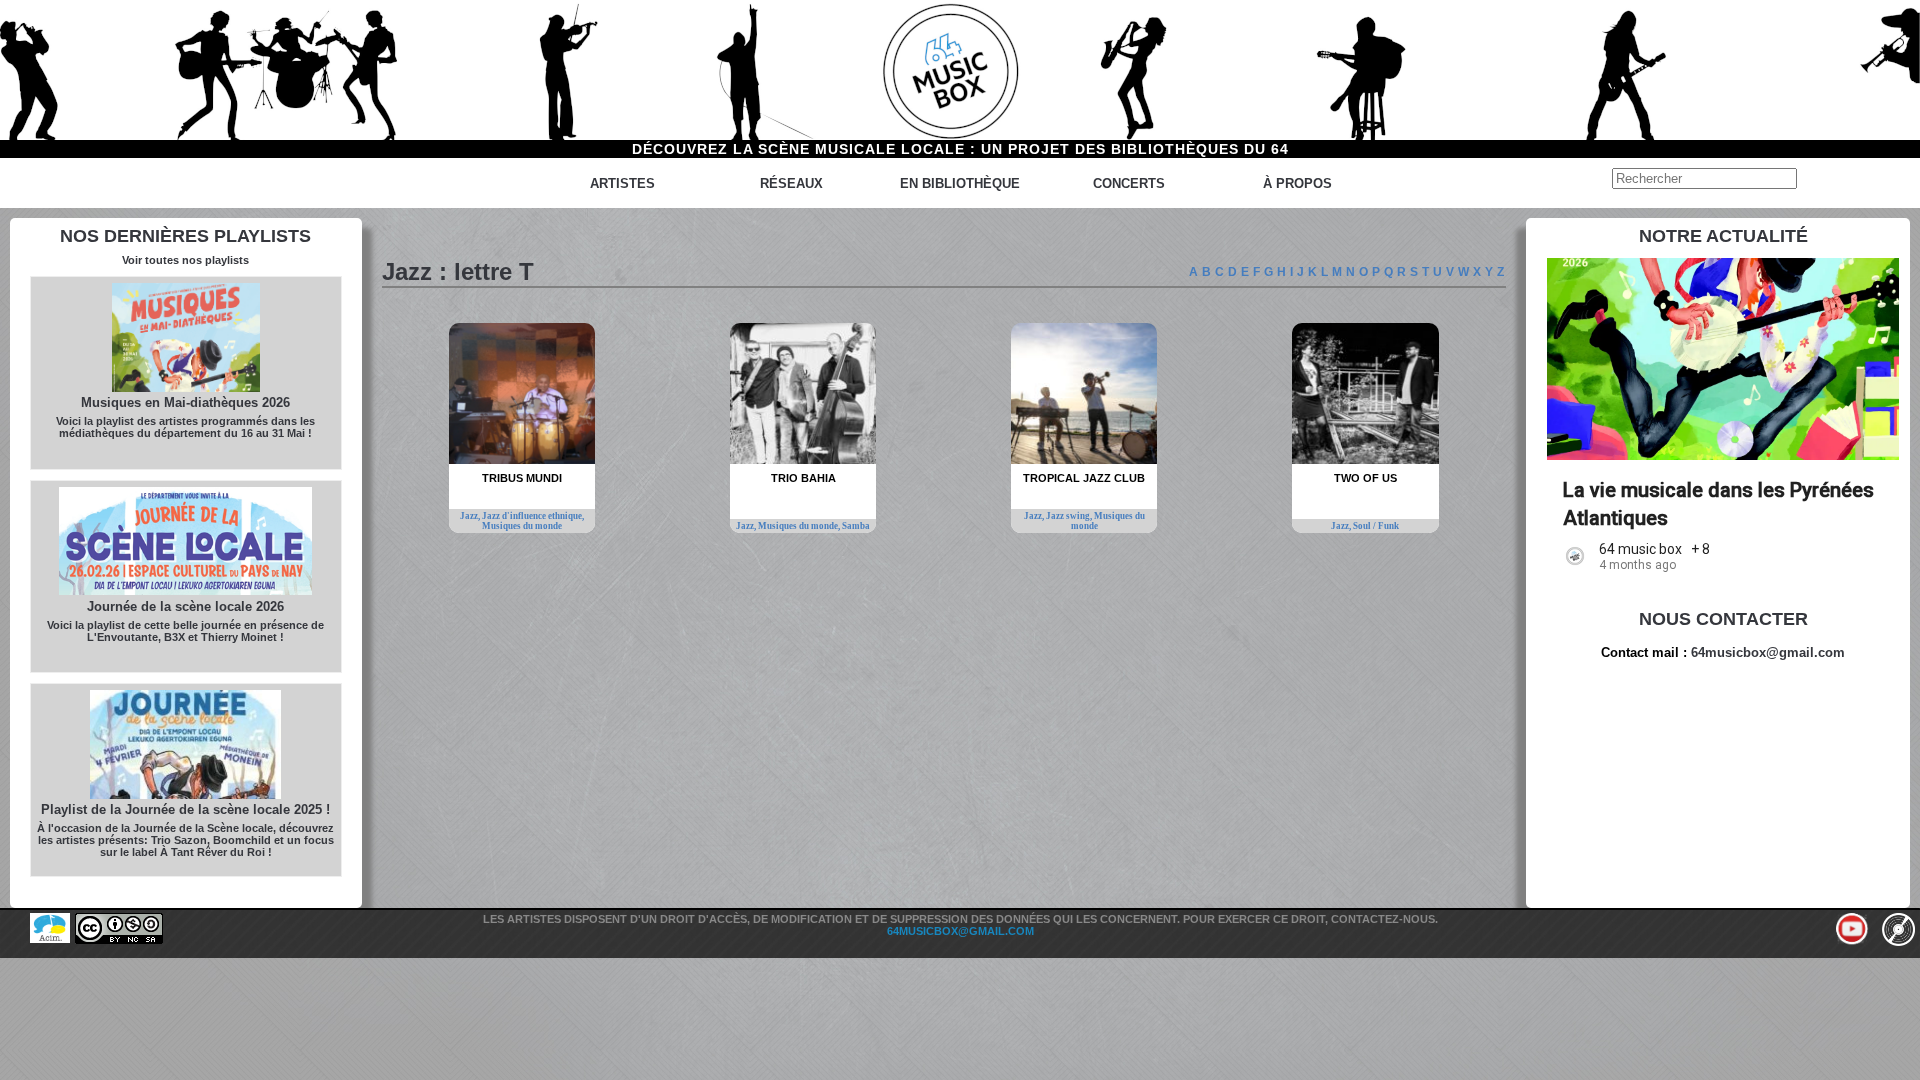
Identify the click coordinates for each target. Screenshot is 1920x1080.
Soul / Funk (1376, 526)
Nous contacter (1723, 619)
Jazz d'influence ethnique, (533, 516)
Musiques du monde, (800, 526)
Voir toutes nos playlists (185, 260)
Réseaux (791, 183)
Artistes (622, 183)
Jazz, (471, 516)
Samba (856, 526)
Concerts (1129, 183)
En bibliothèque (960, 183)
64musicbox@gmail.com (1768, 652)
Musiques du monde (522, 526)
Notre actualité (1723, 236)
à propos (1297, 183)
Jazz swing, (1070, 516)
